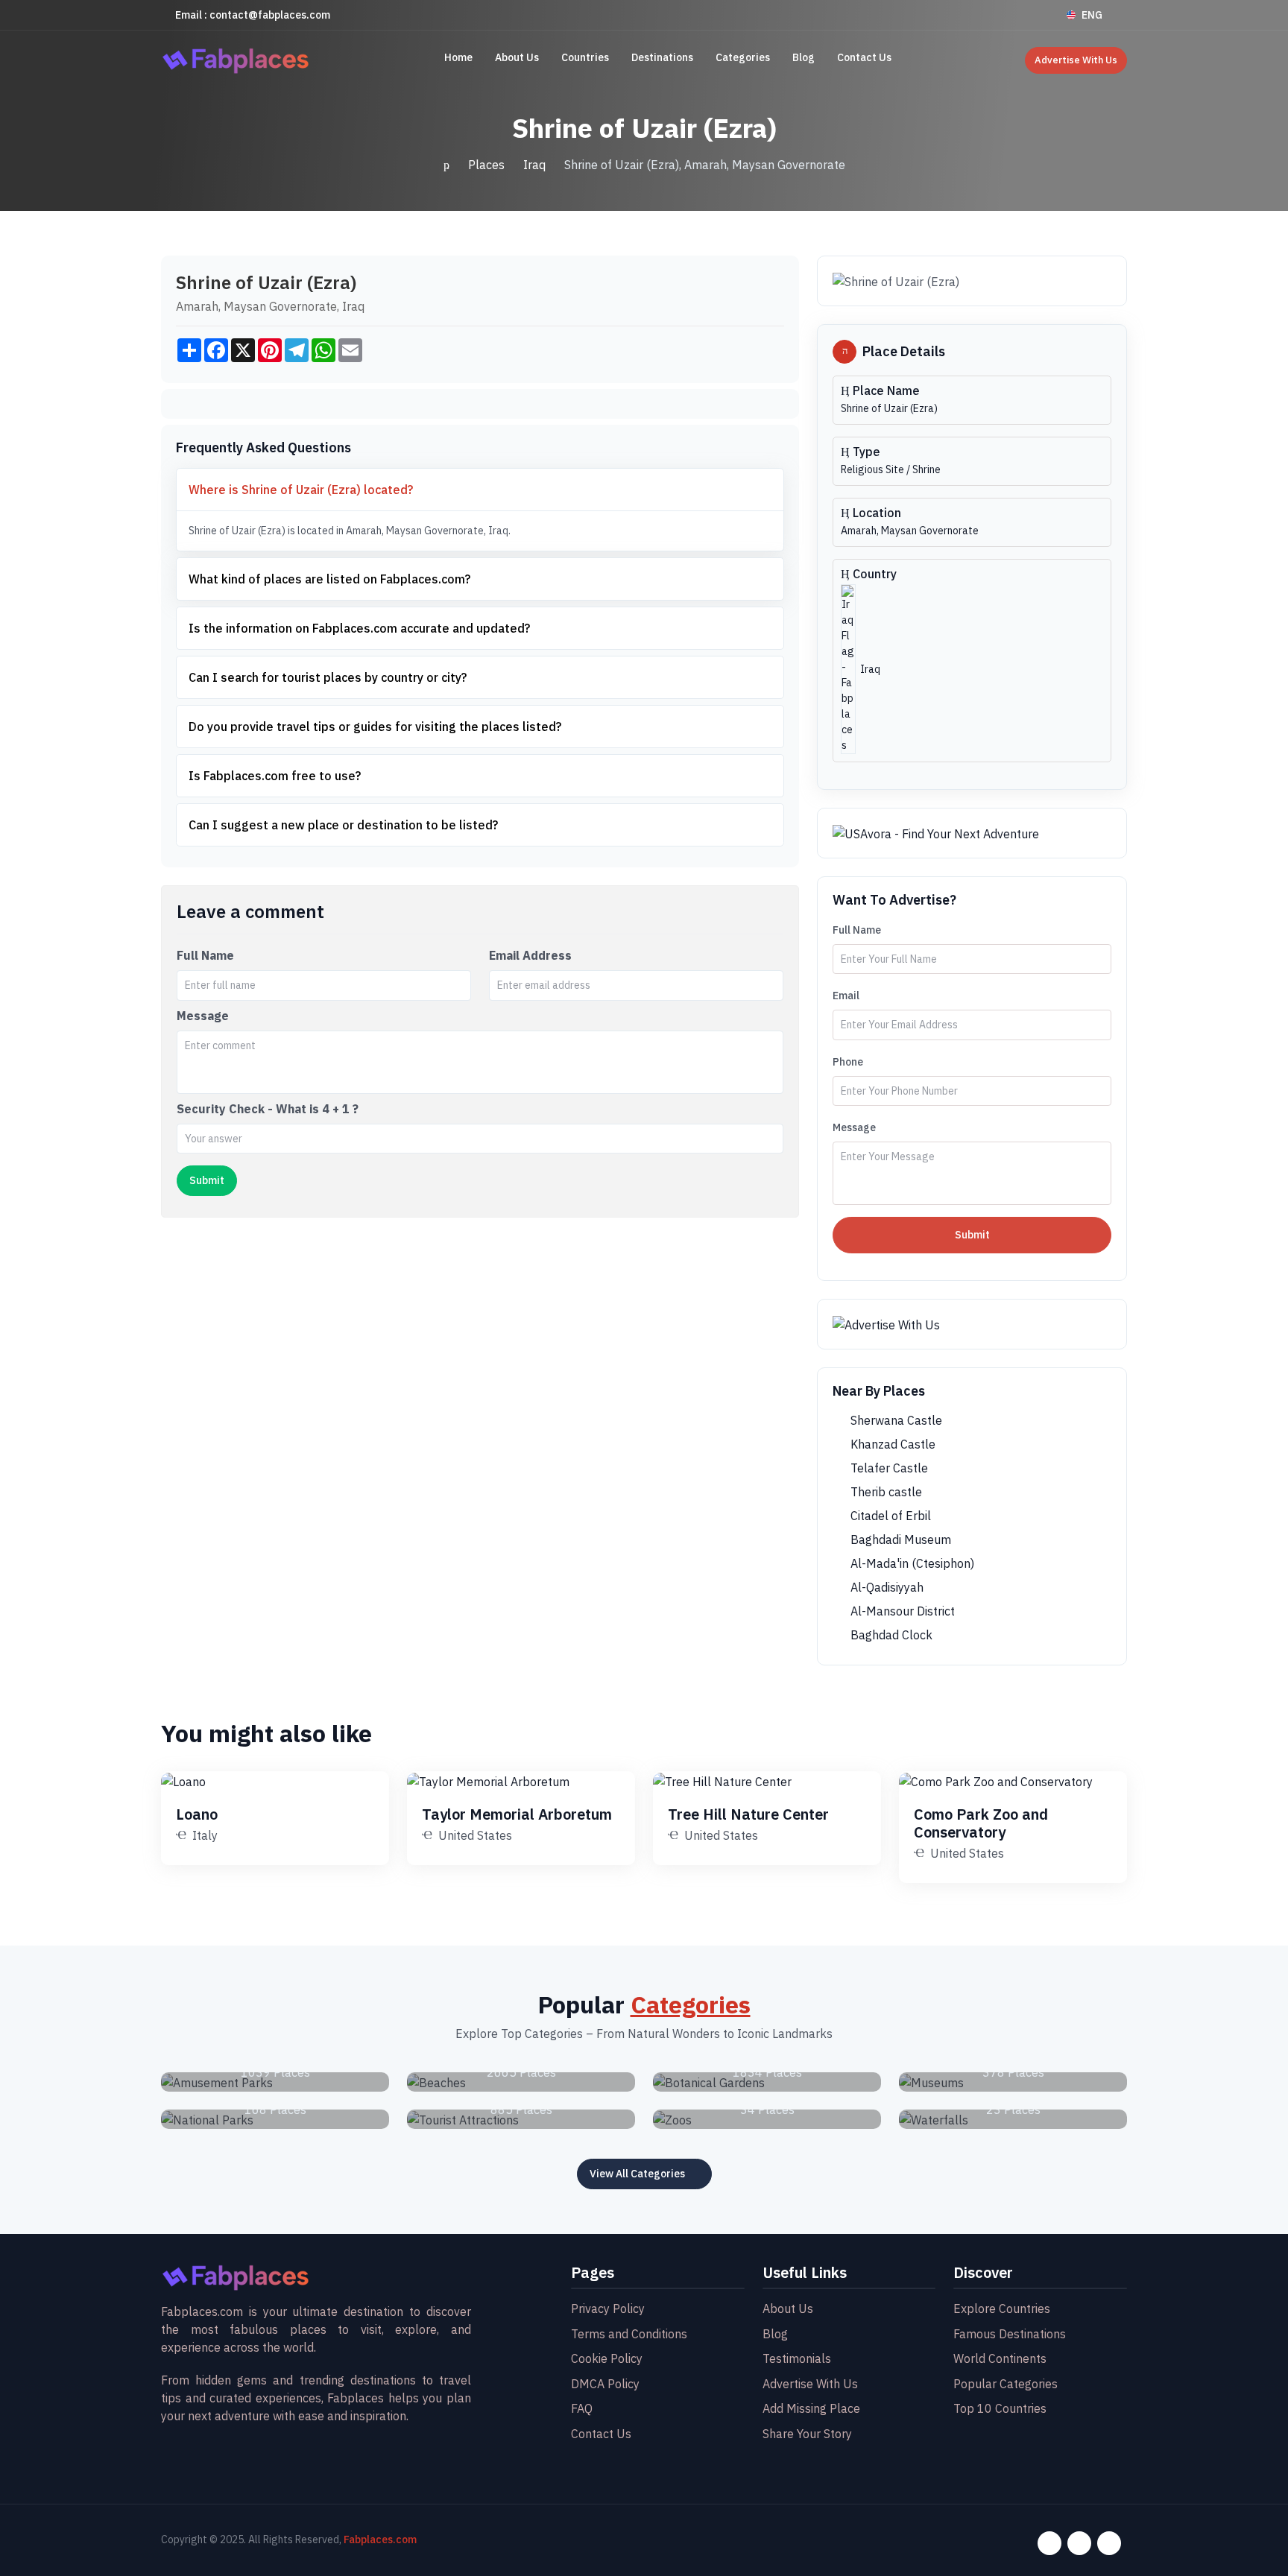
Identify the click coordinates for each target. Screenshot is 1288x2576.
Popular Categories (1006, 2384)
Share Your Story (807, 2434)
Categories (743, 57)
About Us (517, 57)
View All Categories (637, 2174)
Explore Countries (1002, 2308)
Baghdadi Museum (899, 1539)
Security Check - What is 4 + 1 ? (268, 1109)
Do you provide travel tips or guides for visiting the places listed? (375, 727)
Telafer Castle (888, 1468)
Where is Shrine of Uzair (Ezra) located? (301, 490)
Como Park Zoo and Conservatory (981, 1823)
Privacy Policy (608, 2308)
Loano (197, 1814)
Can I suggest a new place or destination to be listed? (343, 825)
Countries (585, 57)
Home (458, 57)
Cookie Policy (607, 2358)
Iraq (534, 165)
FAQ (582, 2408)
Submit (972, 1235)
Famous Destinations (1010, 2334)
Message (203, 1016)
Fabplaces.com (380, 2539)
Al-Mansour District (901, 1611)
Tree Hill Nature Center (748, 1814)
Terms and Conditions (629, 2334)
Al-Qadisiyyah (885, 1587)
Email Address (530, 955)
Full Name (205, 955)
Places (486, 165)
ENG (1092, 15)
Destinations (662, 57)
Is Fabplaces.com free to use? (275, 776)
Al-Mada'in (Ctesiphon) (911, 1563)
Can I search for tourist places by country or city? (328, 677)
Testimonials (797, 2358)
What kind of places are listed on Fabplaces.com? (329, 579)
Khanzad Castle (891, 1444)
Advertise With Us (1076, 60)
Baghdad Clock (890, 1635)
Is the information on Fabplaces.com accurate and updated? (359, 628)
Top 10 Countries (1000, 2408)
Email (846, 996)
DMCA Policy (605, 2384)
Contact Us (864, 57)
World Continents (1000, 2358)
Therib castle (885, 1492)
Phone (848, 1062)
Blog (804, 57)
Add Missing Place (811, 2408)
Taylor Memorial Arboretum (517, 1814)
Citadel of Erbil (889, 1516)
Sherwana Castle (895, 1420)
